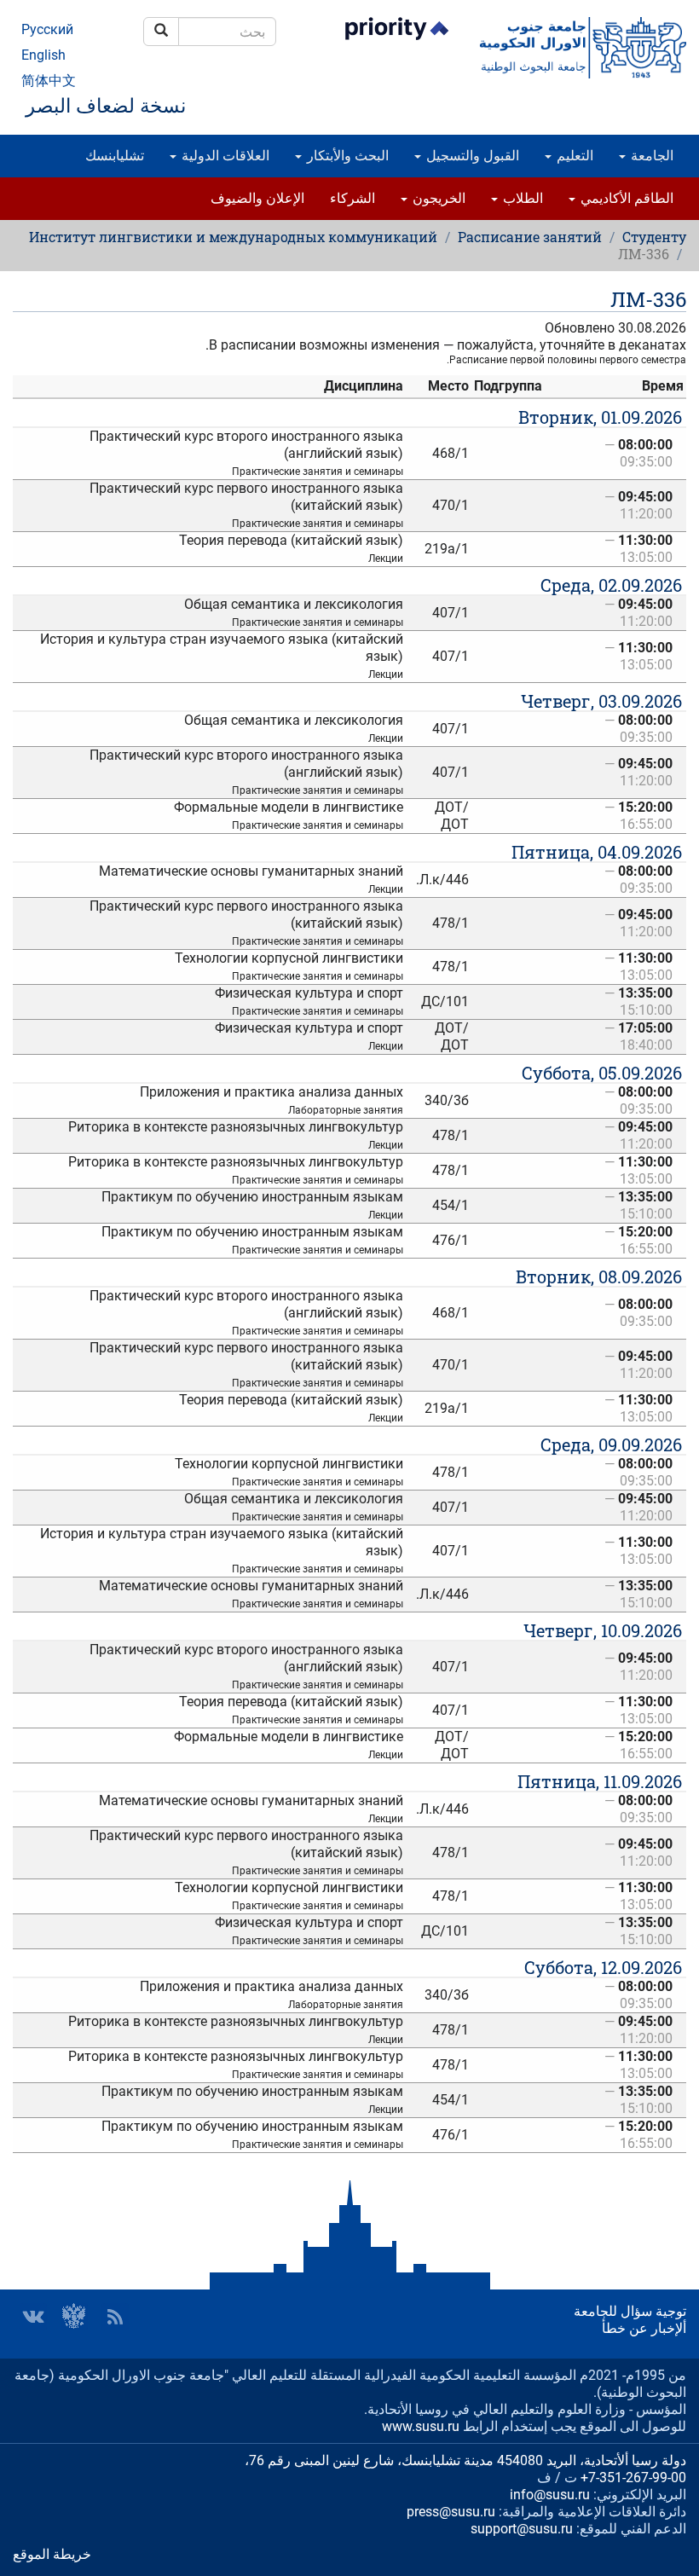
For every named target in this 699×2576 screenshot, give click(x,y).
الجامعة (650, 156)
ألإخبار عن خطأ (644, 2328)
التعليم (573, 156)
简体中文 (49, 81)
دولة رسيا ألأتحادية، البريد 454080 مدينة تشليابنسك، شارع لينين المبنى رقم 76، (465, 2460)
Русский (47, 29)
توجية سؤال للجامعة (630, 2311)
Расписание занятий (530, 237)
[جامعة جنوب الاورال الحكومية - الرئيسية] (583, 48)
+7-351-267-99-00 (633, 2478)
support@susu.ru (522, 2529)
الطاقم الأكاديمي (625, 198)
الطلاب (521, 198)
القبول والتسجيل (471, 156)
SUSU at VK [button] (33, 2317)
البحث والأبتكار (346, 156)
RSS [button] (115, 2317)
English (43, 55)
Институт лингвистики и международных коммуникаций (233, 237)
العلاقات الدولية (224, 156)
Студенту (654, 237)
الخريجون (437, 198)
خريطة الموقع (52, 2554)
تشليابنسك (115, 156)
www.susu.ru (421, 2426)
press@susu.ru (451, 2512)
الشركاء (352, 198)
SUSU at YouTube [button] (74, 2317)
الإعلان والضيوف (257, 198)
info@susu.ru (550, 2495)
